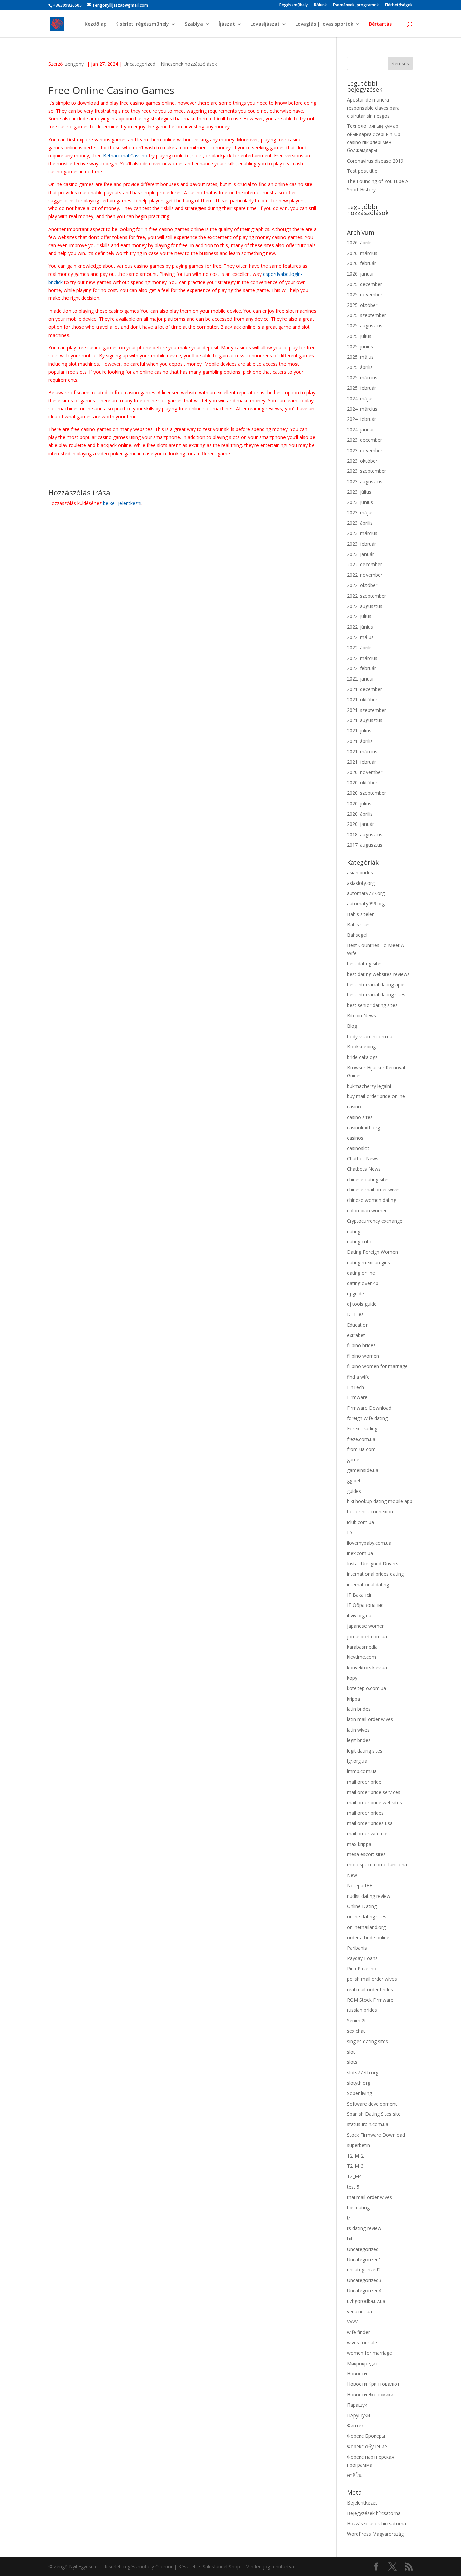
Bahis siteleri (361, 914)
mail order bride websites (374, 1803)
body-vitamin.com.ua (370, 1036)
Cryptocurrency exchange (375, 1221)
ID (349, 1532)
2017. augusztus (365, 845)
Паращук (357, 2405)
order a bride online (368, 1937)
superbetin (358, 2145)
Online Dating (362, 1906)
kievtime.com (361, 1657)
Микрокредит (362, 2363)
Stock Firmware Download (376, 2135)
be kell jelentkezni (122, 503)
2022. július (359, 616)
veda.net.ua (359, 2311)
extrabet (356, 1335)
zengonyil (75, 64)
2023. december (364, 440)
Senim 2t (357, 2020)
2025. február (361, 388)
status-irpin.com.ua (368, 2124)
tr (349, 2218)
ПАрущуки (358, 2415)
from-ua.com (361, 1449)
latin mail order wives (370, 1719)
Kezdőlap (96, 24)
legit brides (359, 1740)
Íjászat (227, 24)
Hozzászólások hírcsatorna (376, 2524)
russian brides (362, 2010)
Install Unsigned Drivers (373, 1564)
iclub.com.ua (360, 1522)
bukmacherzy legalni (369, 1086)
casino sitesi (360, 1117)
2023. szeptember (367, 471)
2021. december (364, 689)
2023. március (362, 533)
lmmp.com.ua (362, 1771)
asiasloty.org (361, 883)
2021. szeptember (367, 710)
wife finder (358, 2332)
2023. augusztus (365, 481)
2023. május (360, 512)
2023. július (359, 492)
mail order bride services (374, 1792)
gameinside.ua (363, 1470)
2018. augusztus (365, 834)
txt (350, 2239)
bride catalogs (362, 1057)
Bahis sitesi (359, 924)
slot (351, 2052)
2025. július (359, 336)
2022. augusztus (365, 606)
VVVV (352, 2322)
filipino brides (361, 1345)
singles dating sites (368, 2041)
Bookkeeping (361, 1047)
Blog (352, 1026)
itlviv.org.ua (359, 1615)
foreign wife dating (367, 1418)
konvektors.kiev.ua (367, 1667)
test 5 (353, 2187)
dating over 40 (363, 1283)
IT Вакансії (359, 1595)
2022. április (360, 648)
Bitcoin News (361, 1016)
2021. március (362, 751)
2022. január (360, 679)
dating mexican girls (369, 1262)
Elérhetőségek (399, 5)
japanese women (366, 1626)
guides (354, 1491)
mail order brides (365, 1813)
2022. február (361, 668)
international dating (368, 1584)
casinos (355, 1138)
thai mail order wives (370, 2197)
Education (358, 1325)
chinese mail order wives (374, 1190)
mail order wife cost (369, 1834)
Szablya (194, 24)
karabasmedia (362, 1647)
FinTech (356, 1387)
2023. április (360, 523)
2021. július (359, 731)
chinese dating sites (368, 1179)
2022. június (360, 627)
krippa (354, 1699)
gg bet (354, 1481)
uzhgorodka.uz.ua (366, 2301)
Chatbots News (364, 1169)
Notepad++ (360, 1886)
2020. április (360, 814)
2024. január (360, 429)
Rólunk (320, 5)
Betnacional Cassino (125, 156)
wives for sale (362, 2342)
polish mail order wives (372, 1979)
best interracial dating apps (376, 985)
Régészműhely (294, 5)
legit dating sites (365, 1751)
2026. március (362, 253)
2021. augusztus (365, 720)
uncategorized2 (364, 2270)
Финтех (355, 2425)
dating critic (359, 1241)
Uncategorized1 (364, 2260)
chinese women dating (372, 1200)
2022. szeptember (367, 596)
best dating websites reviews (378, 974)
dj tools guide (362, 1304)
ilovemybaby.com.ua (369, 1543)
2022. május (360, 637)
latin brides (359, 1709)
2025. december (364, 284)
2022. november (365, 575)
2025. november (365, 295)
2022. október (362, 585)
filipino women (363, 1356)
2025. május (360, 357)
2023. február (361, 544)
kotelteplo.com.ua (367, 1688)
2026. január (360, 274)
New (352, 1875)
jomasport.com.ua (367, 1636)
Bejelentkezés (362, 2503)
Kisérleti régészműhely (142, 24)
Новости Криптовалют (373, 2384)
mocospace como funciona (377, 1865)
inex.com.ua (360, 1553)
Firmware (357, 1397)
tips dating (358, 2208)
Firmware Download (369, 1408)
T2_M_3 (355, 2166)
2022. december (364, 564)
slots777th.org (363, 2072)
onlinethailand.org (366, 1927)
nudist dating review (369, 1896)
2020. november (365, 772)
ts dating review (364, 2228)
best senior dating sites (372, 1005)
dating (354, 1231)
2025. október (362, 305)
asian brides (360, 873)
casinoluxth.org (363, 1127)
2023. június (360, 502)
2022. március (362, 658)
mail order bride (364, 1782)
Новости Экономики (370, 2394)
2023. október (362, 461)
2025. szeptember (367, 315)
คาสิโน (354, 2475)
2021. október (362, 700)
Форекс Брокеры (366, 2436)
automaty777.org (366, 893)
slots (352, 2062)
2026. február (361, 263)
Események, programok (356, 5)
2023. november (365, 450)
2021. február (361, 762)
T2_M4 (354, 2176)
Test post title (362, 171)
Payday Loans (362, 1958)
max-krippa (359, 1844)
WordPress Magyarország (375, 2534)
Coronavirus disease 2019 (375, 161)
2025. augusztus (365, 326)
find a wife (358, 1377)
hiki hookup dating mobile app (380, 1501)
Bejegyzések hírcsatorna (374, 2513)
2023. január (360, 554)
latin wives (358, 1730)
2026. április (360, 243)
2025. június (360, 346)
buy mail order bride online (376, 1096)
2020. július (359, 803)
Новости (357, 2374)
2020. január (360, 824)
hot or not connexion (370, 1512)
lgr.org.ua (357, 1761)
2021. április (360, 741)
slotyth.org (359, 2083)
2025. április (360, 367)
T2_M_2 (355, 2156)
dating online (361, 1273)
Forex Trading (362, 1429)
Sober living (359, 2093)
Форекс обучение (367, 2446)
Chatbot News (363, 1159)
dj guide (356, 1293)
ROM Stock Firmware (370, 2000)
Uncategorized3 (364, 2280)
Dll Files (355, 1314)
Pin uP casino (362, 1969)
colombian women (367, 1210)
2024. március (362, 409)
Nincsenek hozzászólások (189, 64)
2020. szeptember (367, 793)
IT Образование (365, 1605)
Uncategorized (139, 64)
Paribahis (357, 1948)
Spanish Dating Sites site (374, 2114)
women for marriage (370, 2353)
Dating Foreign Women (372, 1252)
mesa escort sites (366, 1854)
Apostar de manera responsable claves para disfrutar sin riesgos (373, 108)
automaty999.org (366, 904)
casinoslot (358, 1148)
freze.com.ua (361, 1439)
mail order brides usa (370, 1823)
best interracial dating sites (376, 995)
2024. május (360, 398)
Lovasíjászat (265, 24)
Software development (372, 2104)
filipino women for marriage (377, 1366)
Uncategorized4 (364, 2291)
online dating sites (367, 1917)
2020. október (362, 783)
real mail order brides (370, 1989)
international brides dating (375, 1574)
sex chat (356, 2031)
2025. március (362, 378)
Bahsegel (357, 935)
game (353, 1460)
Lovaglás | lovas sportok (324, 24)
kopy (352, 1678)
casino (354, 1107)
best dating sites (365, 964)
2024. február (361, 419)
